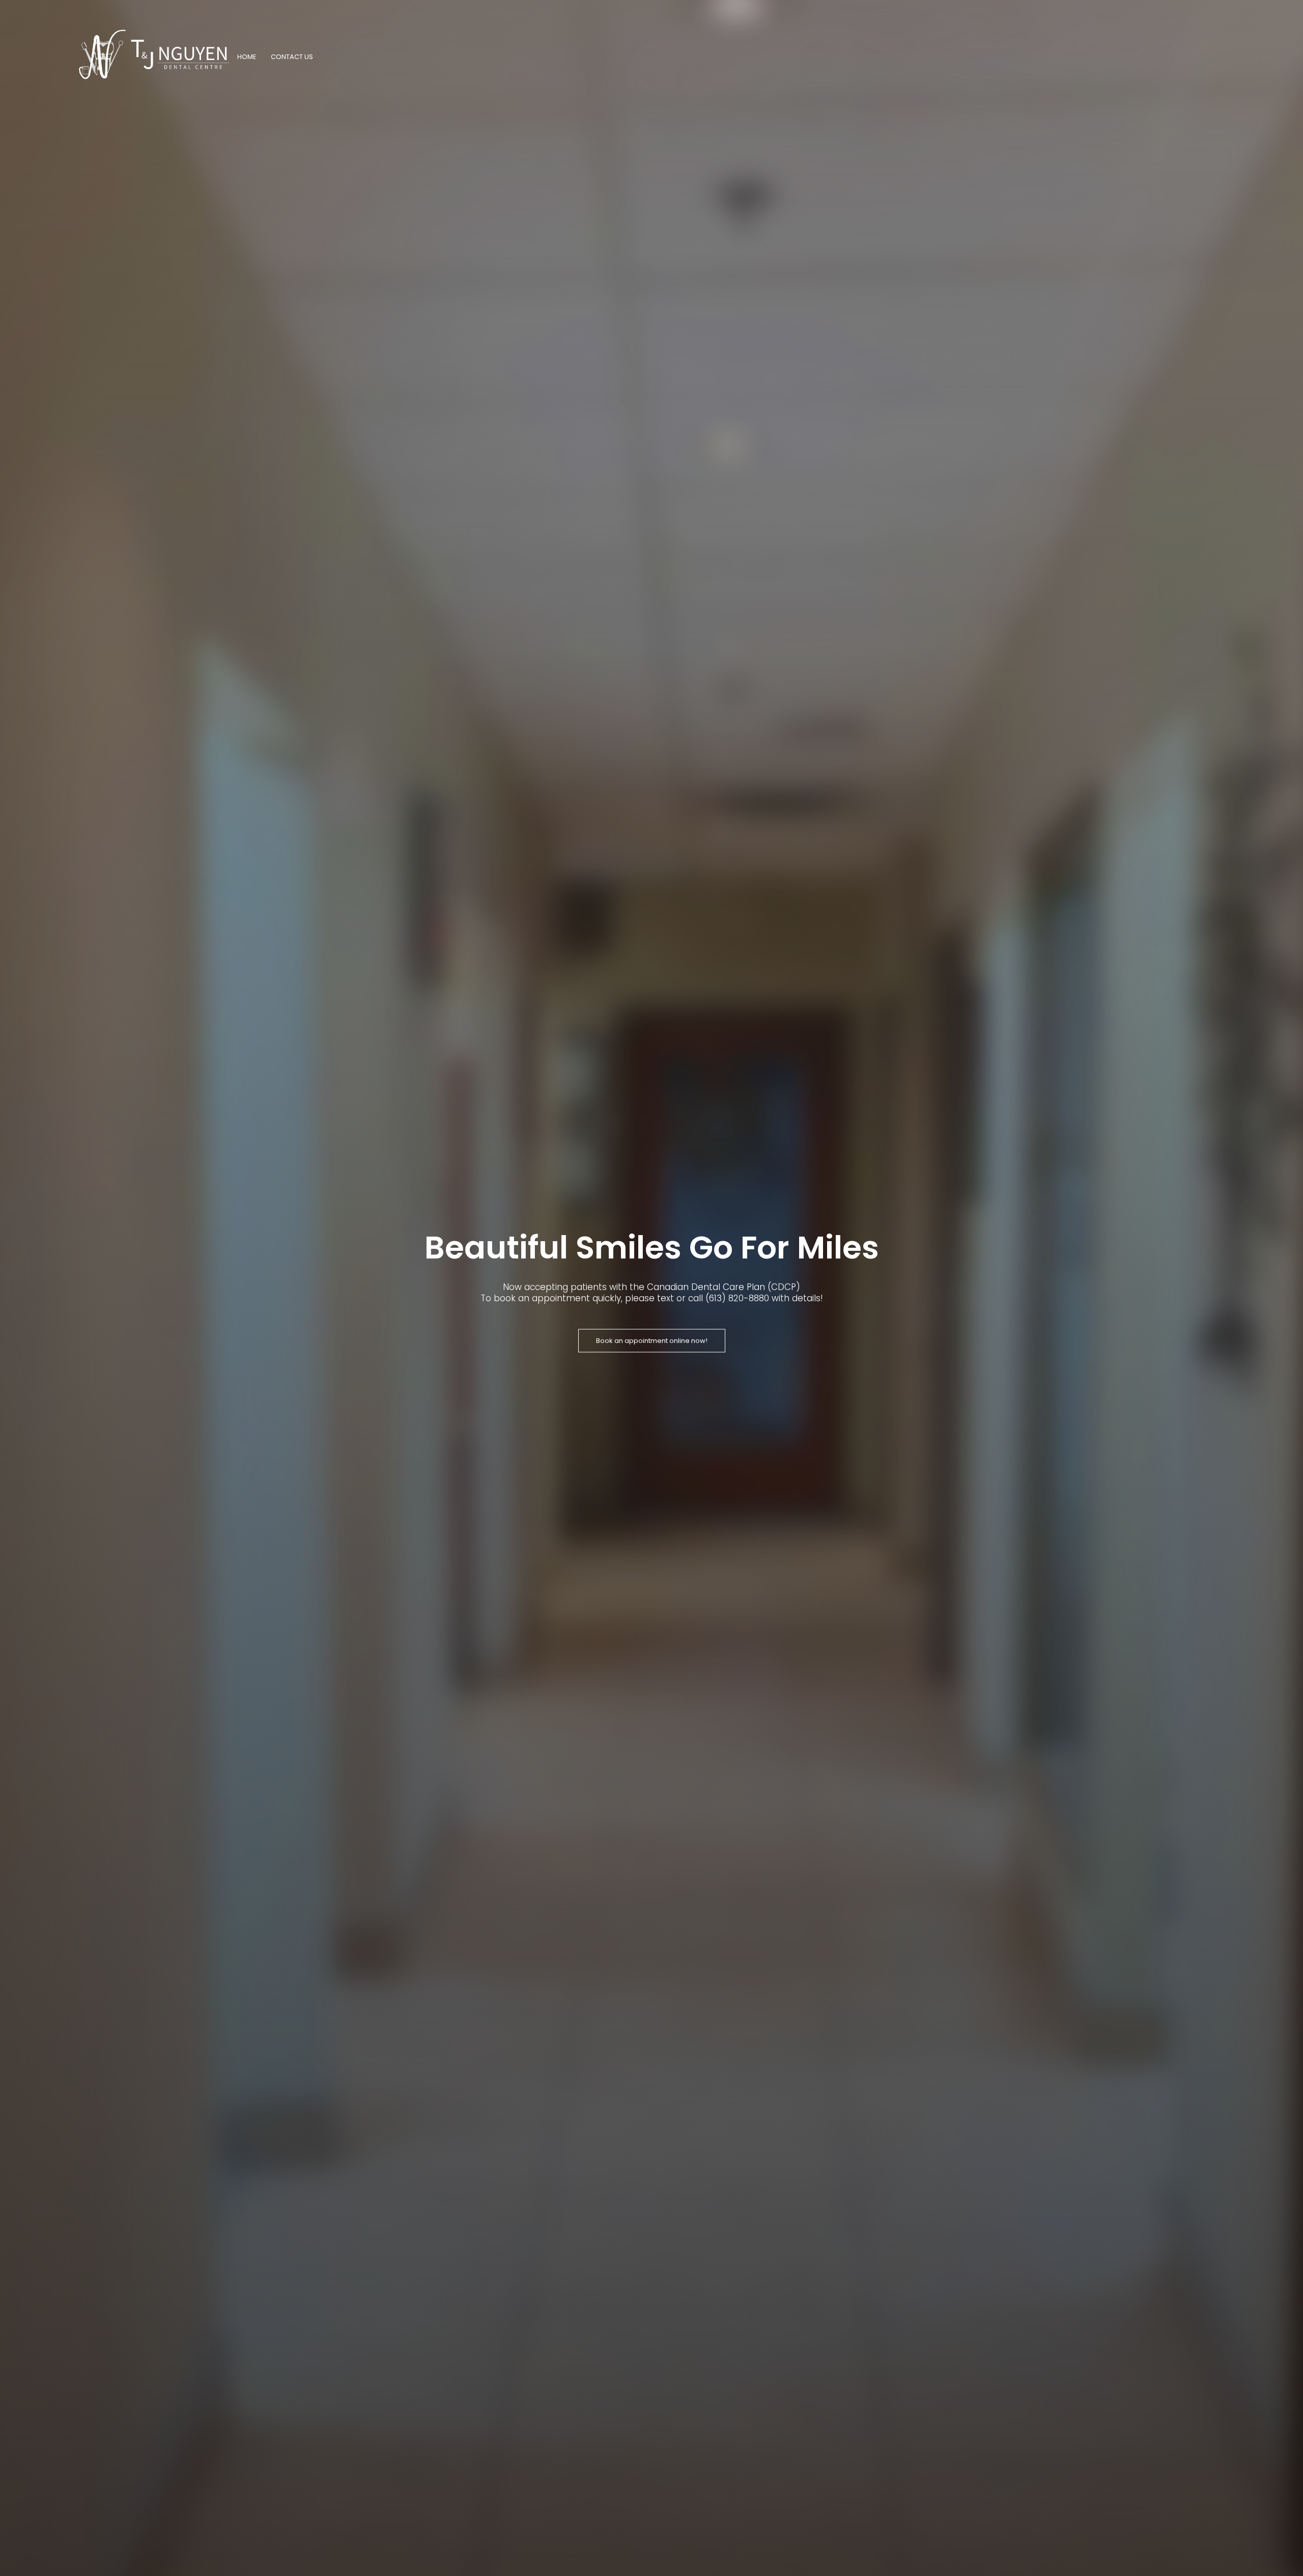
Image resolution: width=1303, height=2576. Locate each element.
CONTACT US (292, 57)
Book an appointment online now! (652, 1341)
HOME (247, 57)
